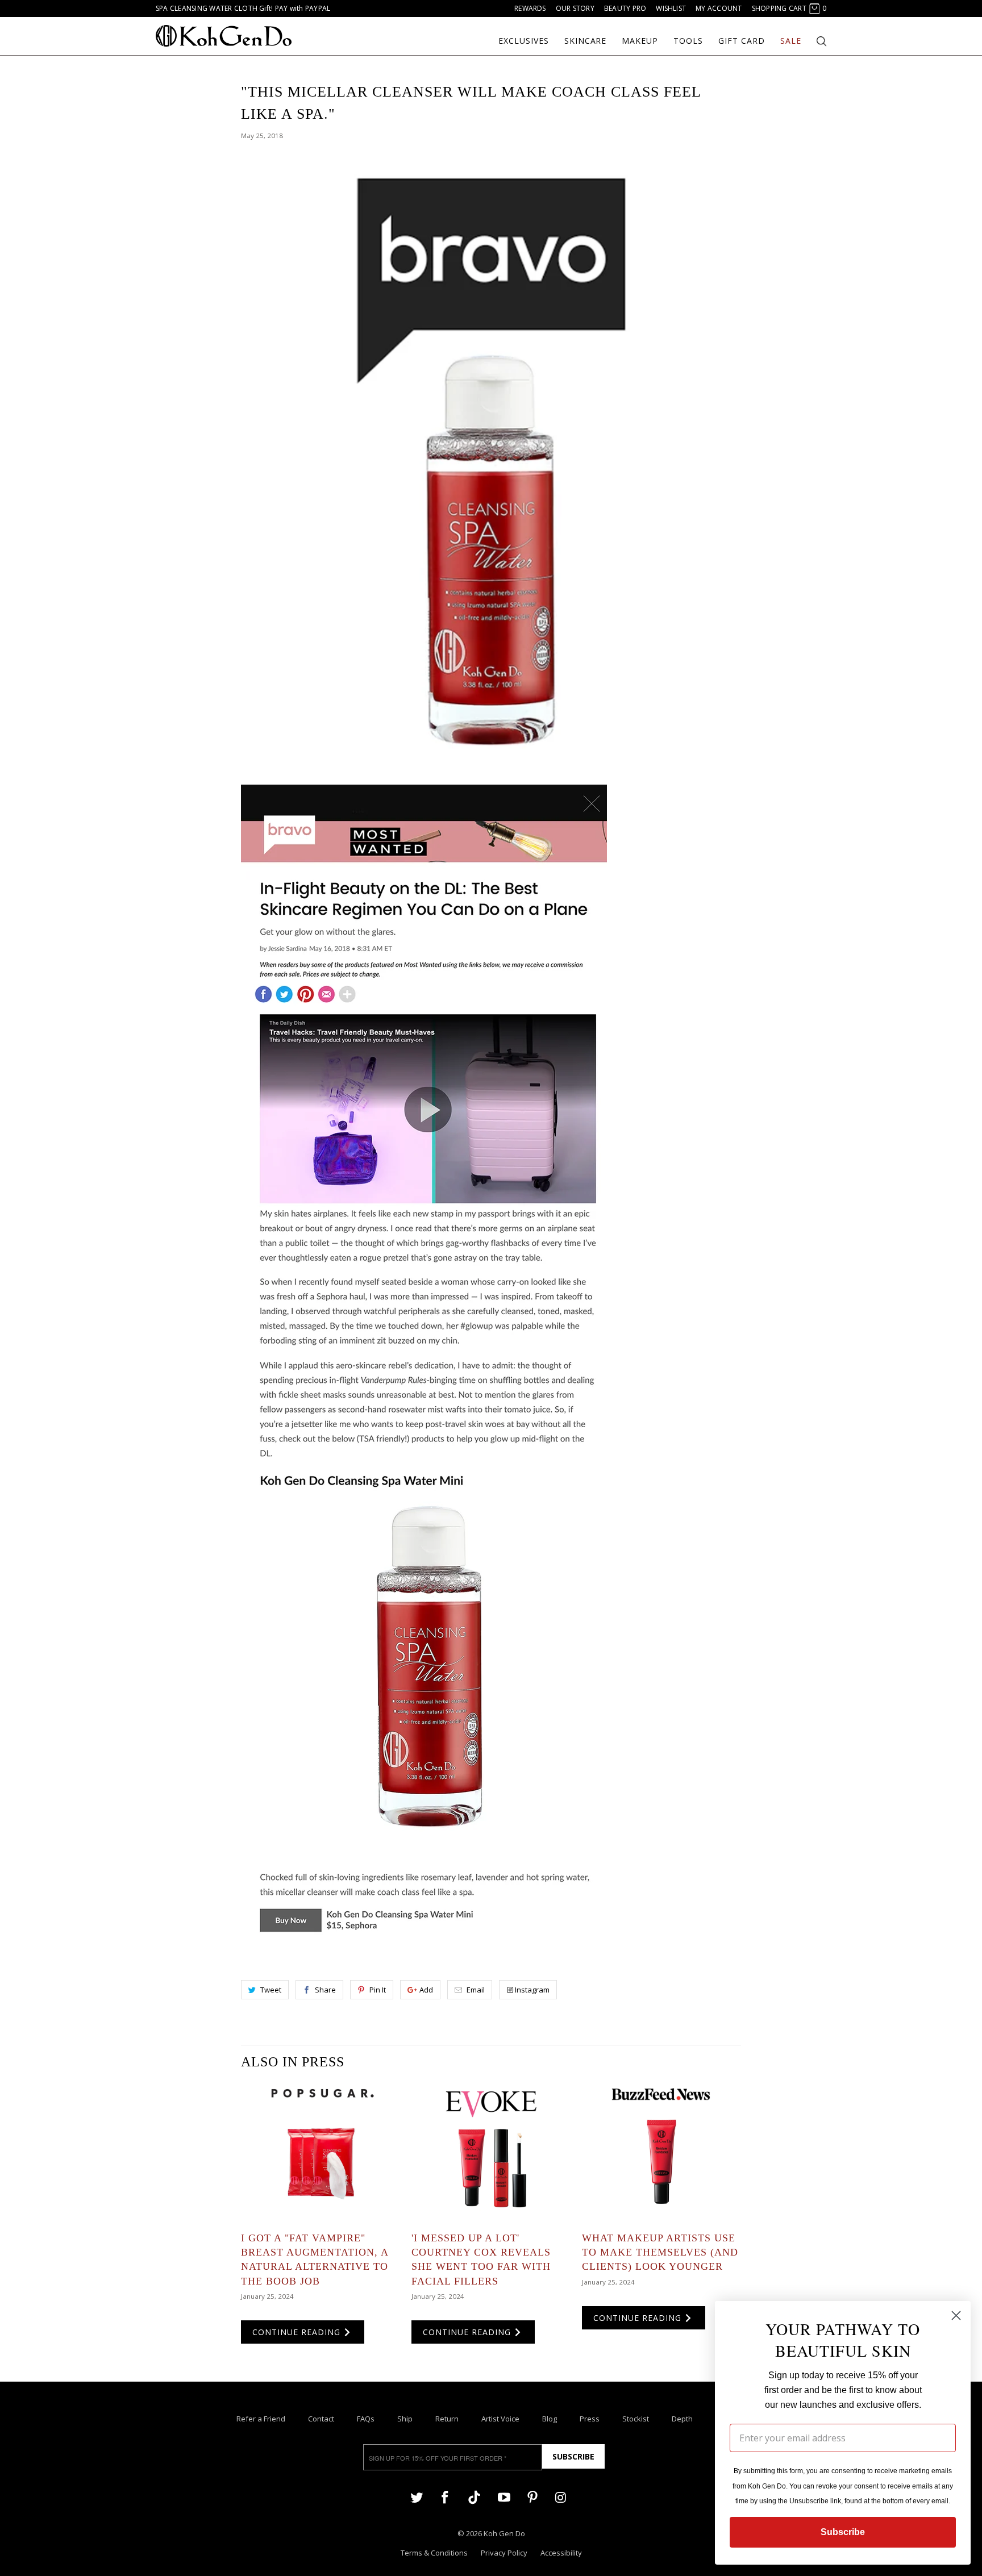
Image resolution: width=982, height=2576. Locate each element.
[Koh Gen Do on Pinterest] (532, 2497)
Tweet (271, 1990)
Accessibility (561, 2553)
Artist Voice (500, 2419)
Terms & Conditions (434, 2553)
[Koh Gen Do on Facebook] (445, 2497)
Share (325, 1990)
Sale (791, 41)
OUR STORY (575, 8)
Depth (682, 2419)
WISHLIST (671, 8)
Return (447, 2419)
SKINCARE (586, 41)
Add (426, 1990)
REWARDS (530, 8)
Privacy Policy (504, 2553)
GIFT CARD (742, 41)
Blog (550, 2419)
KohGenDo (224, 36)
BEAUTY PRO (625, 8)
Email (476, 1990)
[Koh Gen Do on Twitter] (417, 2497)
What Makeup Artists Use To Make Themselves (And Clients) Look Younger (660, 2252)
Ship (405, 2419)
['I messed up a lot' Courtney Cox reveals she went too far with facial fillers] (491, 2152)
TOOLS (688, 41)
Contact (321, 2419)
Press (590, 2419)
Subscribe (573, 2456)
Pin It (378, 1990)
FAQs (366, 2419)
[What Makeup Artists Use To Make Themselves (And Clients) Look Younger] (661, 2152)
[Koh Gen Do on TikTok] (474, 2502)
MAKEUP (640, 41)
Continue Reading (298, 2332)
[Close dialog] (956, 2316)
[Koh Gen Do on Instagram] (561, 2497)
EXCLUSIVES (524, 41)
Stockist (636, 2419)
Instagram (532, 1990)
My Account (719, 8)
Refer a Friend (261, 2419)
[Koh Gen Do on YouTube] (504, 2497)
